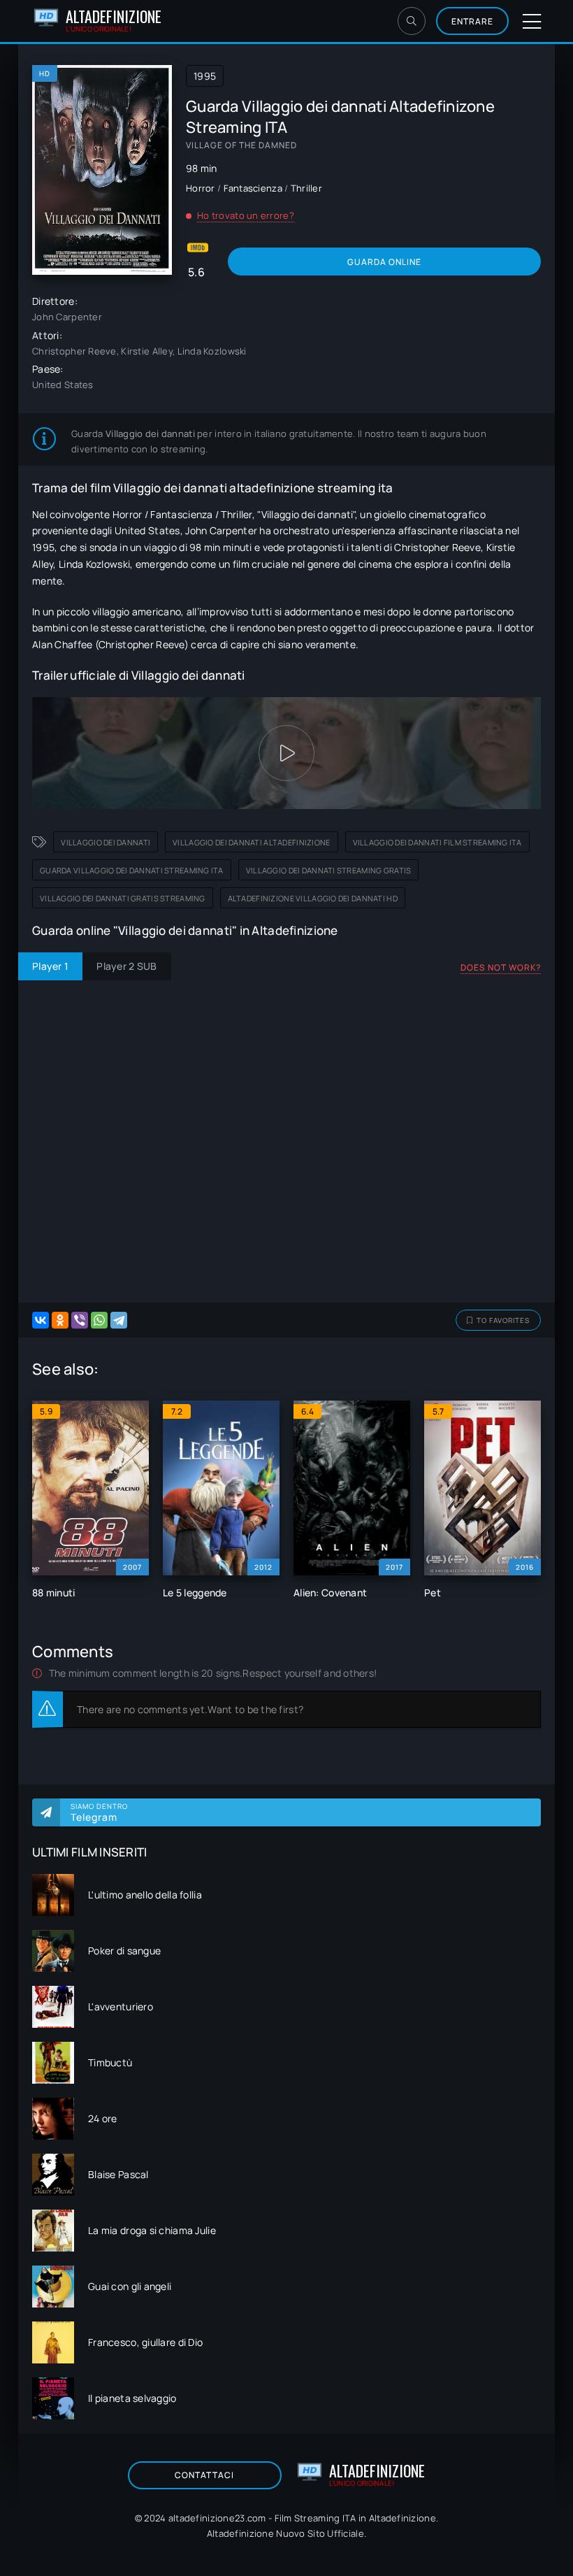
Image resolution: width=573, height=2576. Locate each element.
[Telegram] (119, 1320)
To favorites (503, 1320)
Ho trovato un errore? (246, 215)
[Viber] (80, 1320)
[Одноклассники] (60, 1320)
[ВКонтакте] (41, 1320)
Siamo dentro (99, 1812)
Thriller (306, 188)
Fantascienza (253, 188)
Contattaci (204, 2475)
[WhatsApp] (99, 1320)
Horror (201, 188)
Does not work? (501, 967)
